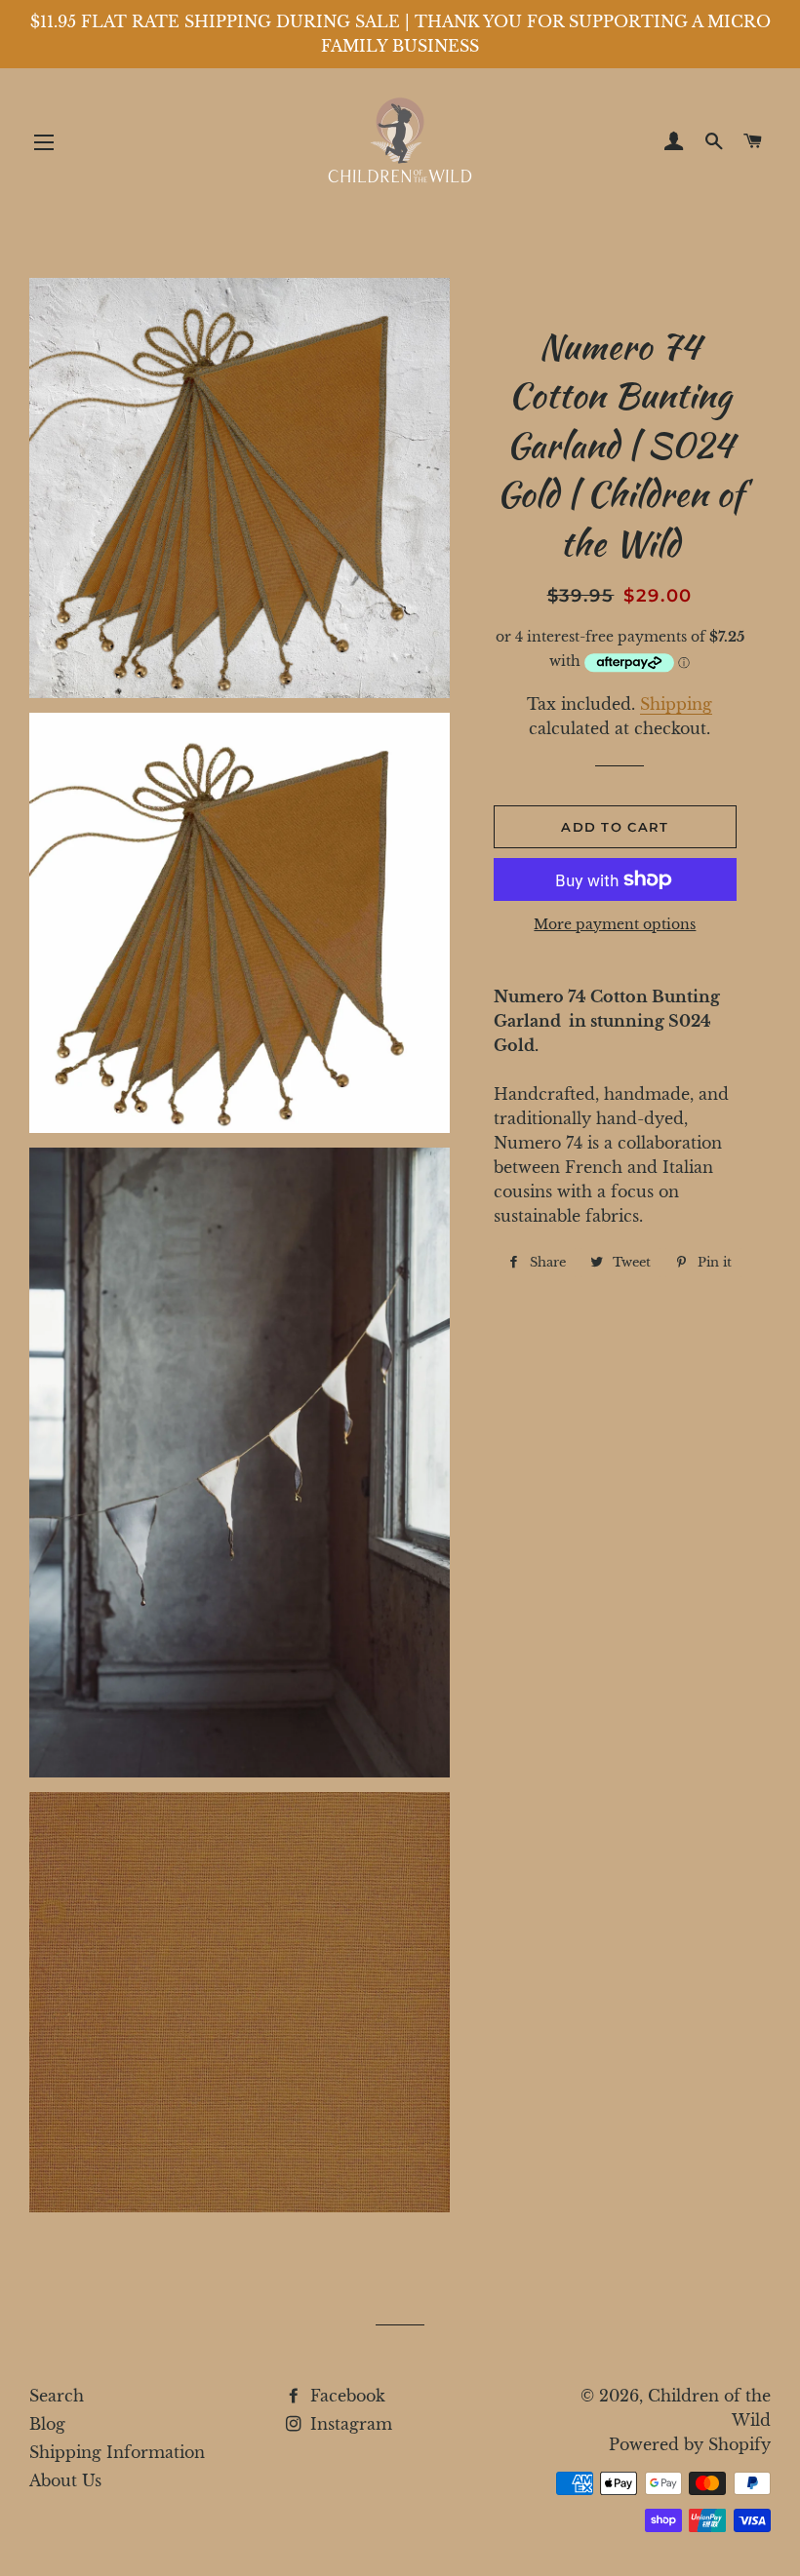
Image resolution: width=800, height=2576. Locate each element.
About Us (65, 2480)
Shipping (676, 704)
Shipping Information (117, 2452)
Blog (47, 2424)
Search (57, 2396)
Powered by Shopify (690, 2444)
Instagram (349, 2424)
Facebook (345, 2396)
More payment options (615, 924)
